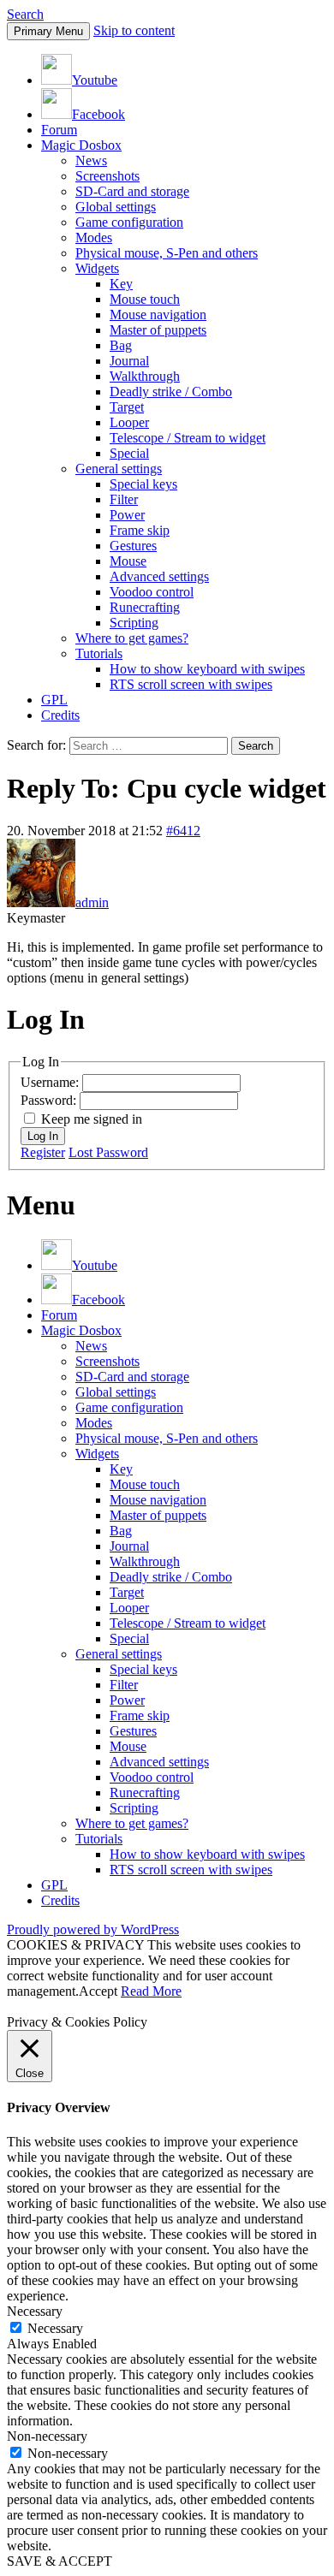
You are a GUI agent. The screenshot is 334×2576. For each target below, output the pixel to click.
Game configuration (129, 222)
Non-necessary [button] (47, 2436)
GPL (54, 700)
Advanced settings (159, 576)
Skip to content (134, 30)
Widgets (97, 268)
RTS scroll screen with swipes (191, 684)
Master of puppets (158, 330)
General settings (119, 469)
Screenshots (107, 176)
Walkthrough (145, 376)
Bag (121, 345)
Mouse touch (145, 299)
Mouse (128, 561)
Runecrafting (145, 607)
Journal (129, 361)
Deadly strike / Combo (171, 392)
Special (129, 453)
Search (25, 14)
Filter (124, 499)
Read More (151, 1991)
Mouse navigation (158, 315)
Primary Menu (48, 31)
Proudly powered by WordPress (93, 1929)
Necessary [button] (35, 2311)
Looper (129, 422)
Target (127, 407)
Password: (50, 1100)
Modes (94, 237)
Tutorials (99, 653)
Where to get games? (132, 638)
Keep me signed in (92, 1119)
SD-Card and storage (132, 191)
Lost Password (108, 1152)
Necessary (55, 2328)
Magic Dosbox (81, 145)
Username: (51, 1082)
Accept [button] (98, 1991)
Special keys (143, 484)
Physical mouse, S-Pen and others (167, 253)
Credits (60, 715)
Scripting (134, 623)
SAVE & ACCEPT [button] (60, 2561)
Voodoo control (152, 592)
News (91, 160)
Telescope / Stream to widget (188, 438)
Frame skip (140, 530)
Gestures (133, 546)
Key (121, 284)
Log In (43, 1136)
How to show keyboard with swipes (207, 669)
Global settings (116, 207)
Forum (59, 130)
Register (43, 1152)
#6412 (183, 831)
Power (127, 515)
